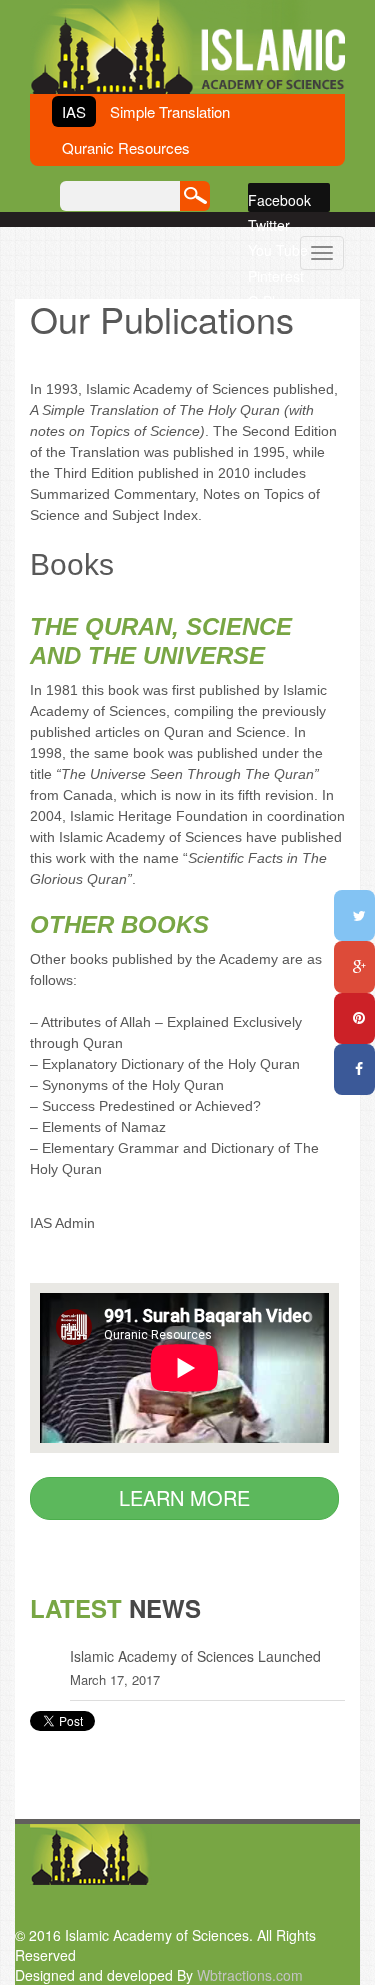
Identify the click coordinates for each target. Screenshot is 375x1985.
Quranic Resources (126, 147)
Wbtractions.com (250, 1975)
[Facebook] (354, 1069)
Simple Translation (170, 111)
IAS (74, 111)
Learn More (184, 1497)
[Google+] (354, 966)
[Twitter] (354, 915)
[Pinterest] (354, 1018)
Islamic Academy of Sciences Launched (195, 1656)
